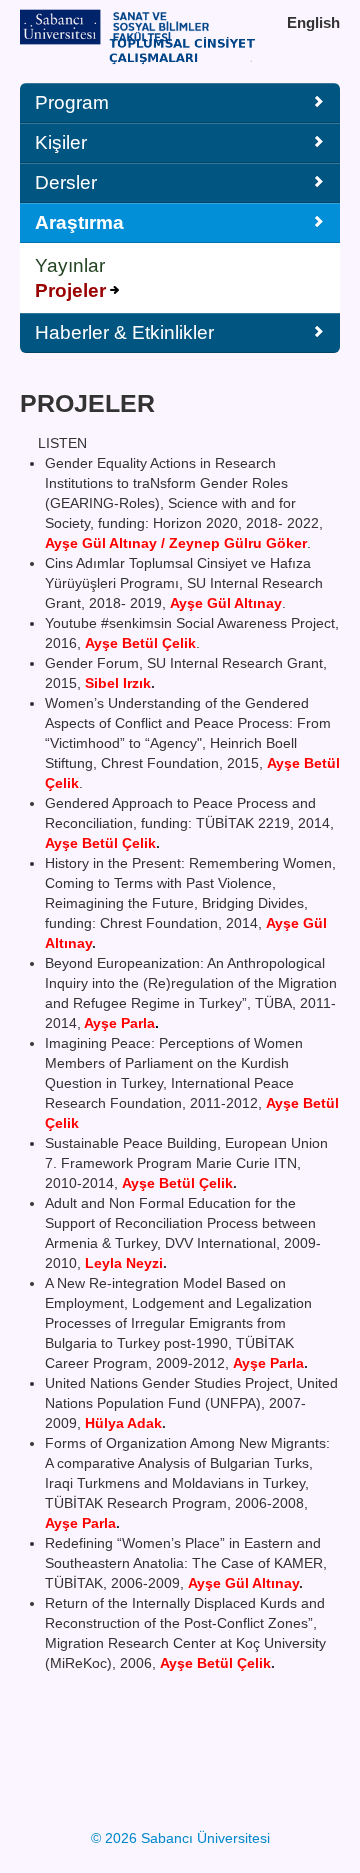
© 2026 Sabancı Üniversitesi (180, 1838)
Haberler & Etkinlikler (124, 332)
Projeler (70, 290)
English (313, 22)
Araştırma (79, 222)
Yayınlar (70, 265)
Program (72, 102)
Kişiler (61, 142)
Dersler (66, 182)
